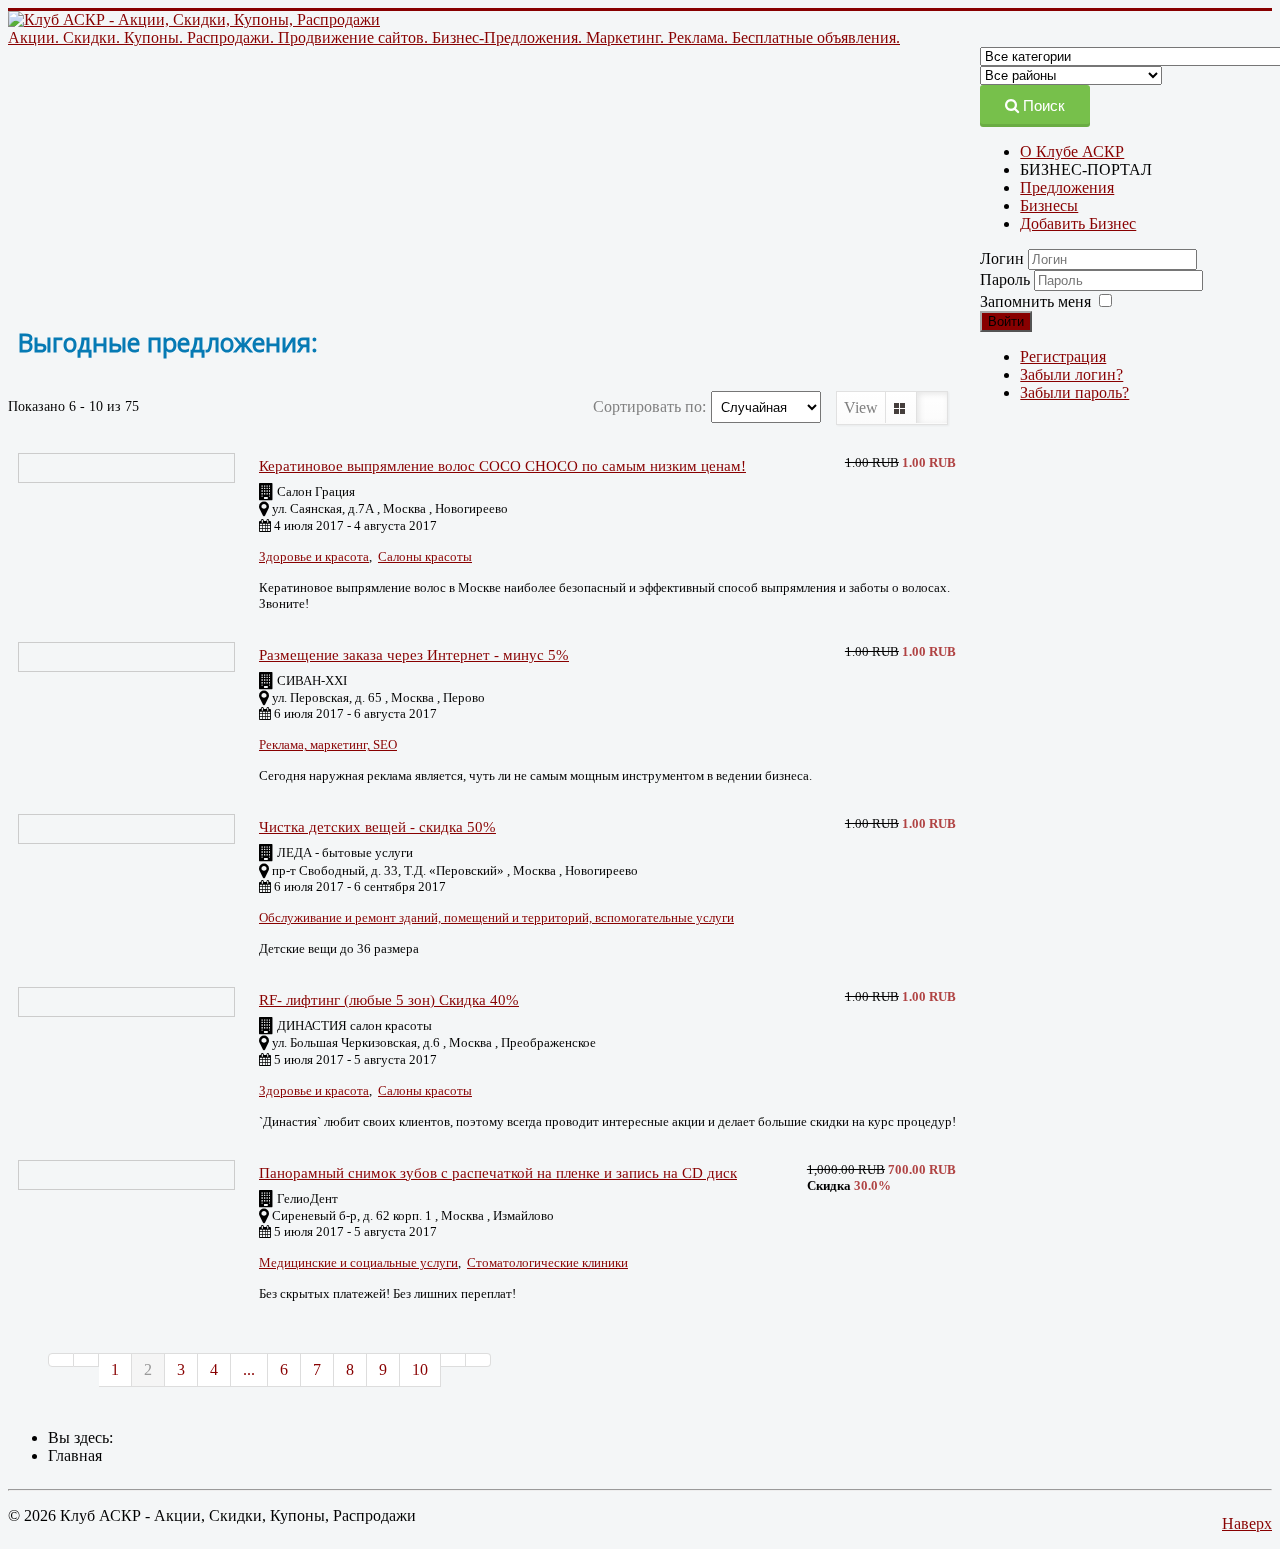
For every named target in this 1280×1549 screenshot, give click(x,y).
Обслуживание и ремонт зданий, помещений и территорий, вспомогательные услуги (496, 917)
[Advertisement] (478, 187)
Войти (1006, 321)
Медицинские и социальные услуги (358, 1262)
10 (420, 1369)
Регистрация (1063, 356)
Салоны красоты (425, 556)
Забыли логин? (1071, 374)
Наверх (1247, 1523)
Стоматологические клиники (547, 1262)
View (861, 407)
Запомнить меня (1035, 301)
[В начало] (61, 1360)
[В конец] (478, 1360)
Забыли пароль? (1074, 392)
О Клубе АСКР (1072, 151)
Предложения (1067, 187)
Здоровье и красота (314, 556)
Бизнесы (1049, 205)
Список (932, 407)
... (249, 1369)
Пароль (1007, 279)
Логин (1002, 258)
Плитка (901, 407)
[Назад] (86, 1360)
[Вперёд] (453, 1360)
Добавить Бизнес (1078, 223)
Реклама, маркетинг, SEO (328, 744)
